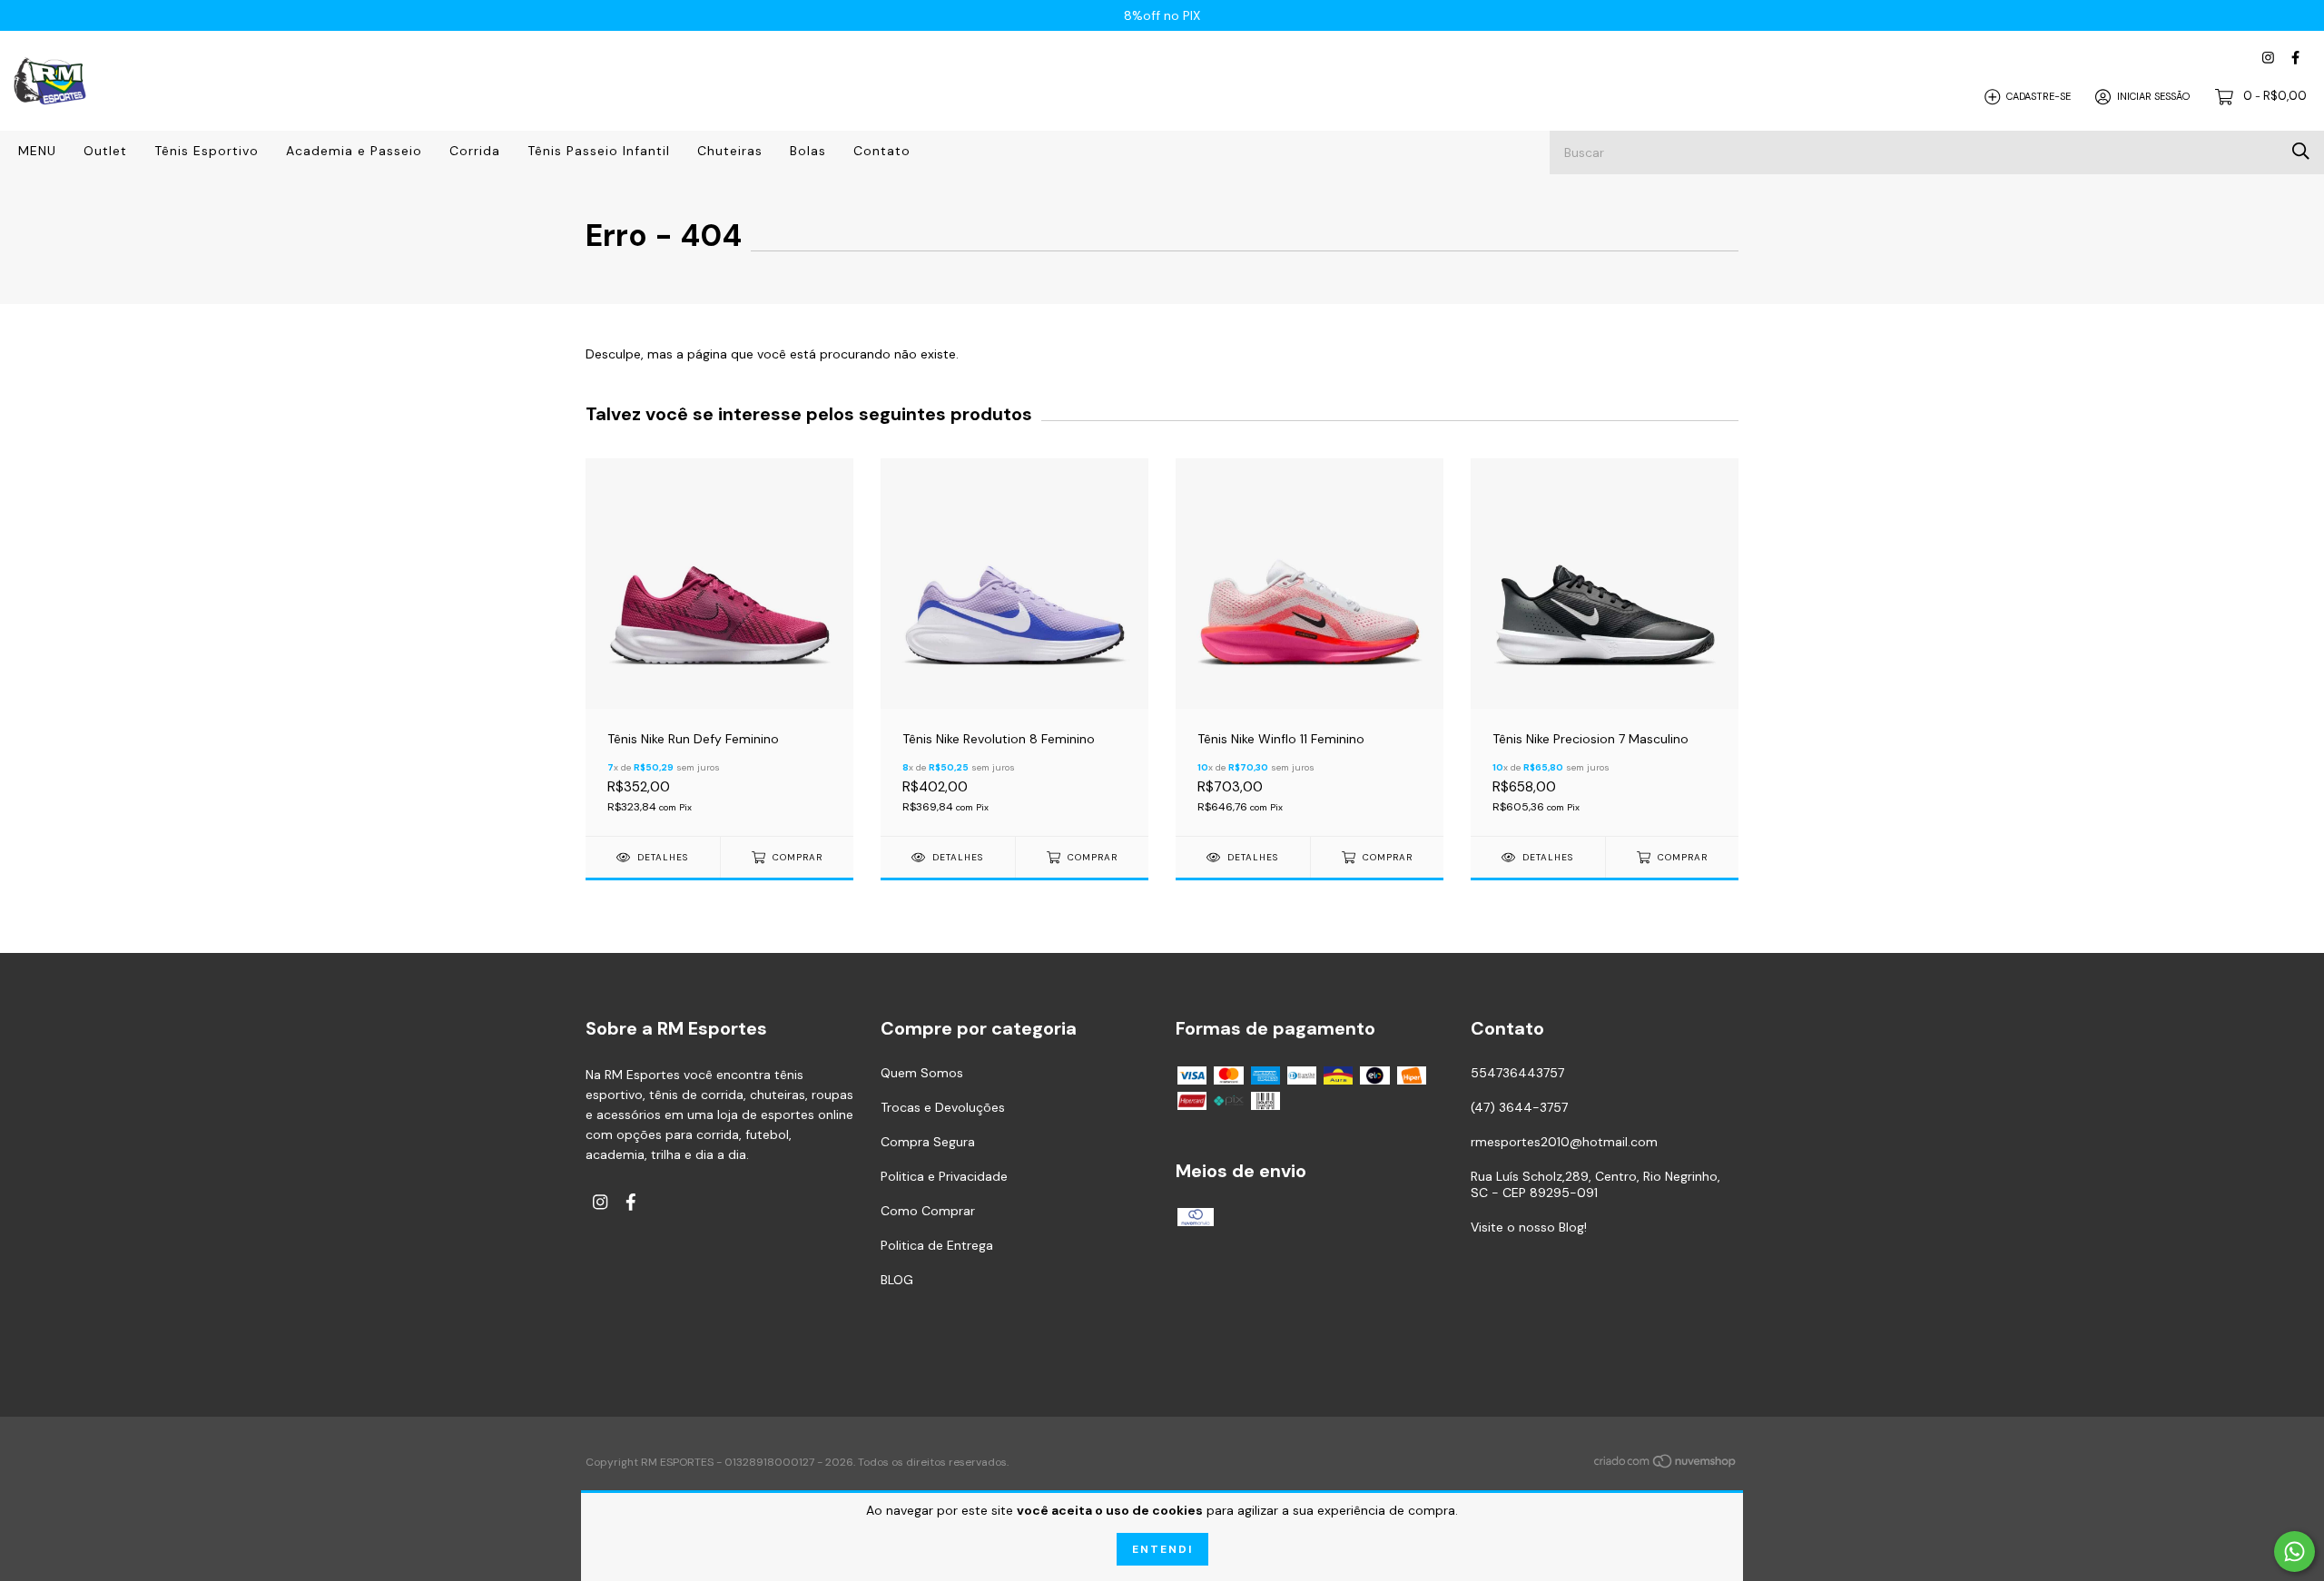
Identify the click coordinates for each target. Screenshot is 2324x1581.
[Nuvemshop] (1666, 1464)
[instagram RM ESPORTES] (2268, 58)
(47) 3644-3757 (1519, 1107)
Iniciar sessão (2153, 96)
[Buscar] (2301, 151)
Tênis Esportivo (207, 151)
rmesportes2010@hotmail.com (1564, 1142)
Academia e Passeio (354, 151)
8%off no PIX (1162, 15)
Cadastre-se (2038, 96)
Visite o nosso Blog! (1529, 1227)
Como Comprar (928, 1211)
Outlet (105, 151)
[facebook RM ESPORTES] (2295, 58)
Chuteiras (730, 151)
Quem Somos (922, 1073)
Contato (882, 151)
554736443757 (1517, 1073)
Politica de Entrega (937, 1245)
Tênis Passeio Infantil (599, 151)
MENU (37, 151)
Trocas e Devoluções (943, 1107)
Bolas (808, 151)
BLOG (897, 1280)
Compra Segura (928, 1142)
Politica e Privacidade (944, 1176)
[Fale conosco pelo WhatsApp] (2294, 1552)
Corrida (475, 151)
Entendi (1162, 1549)
